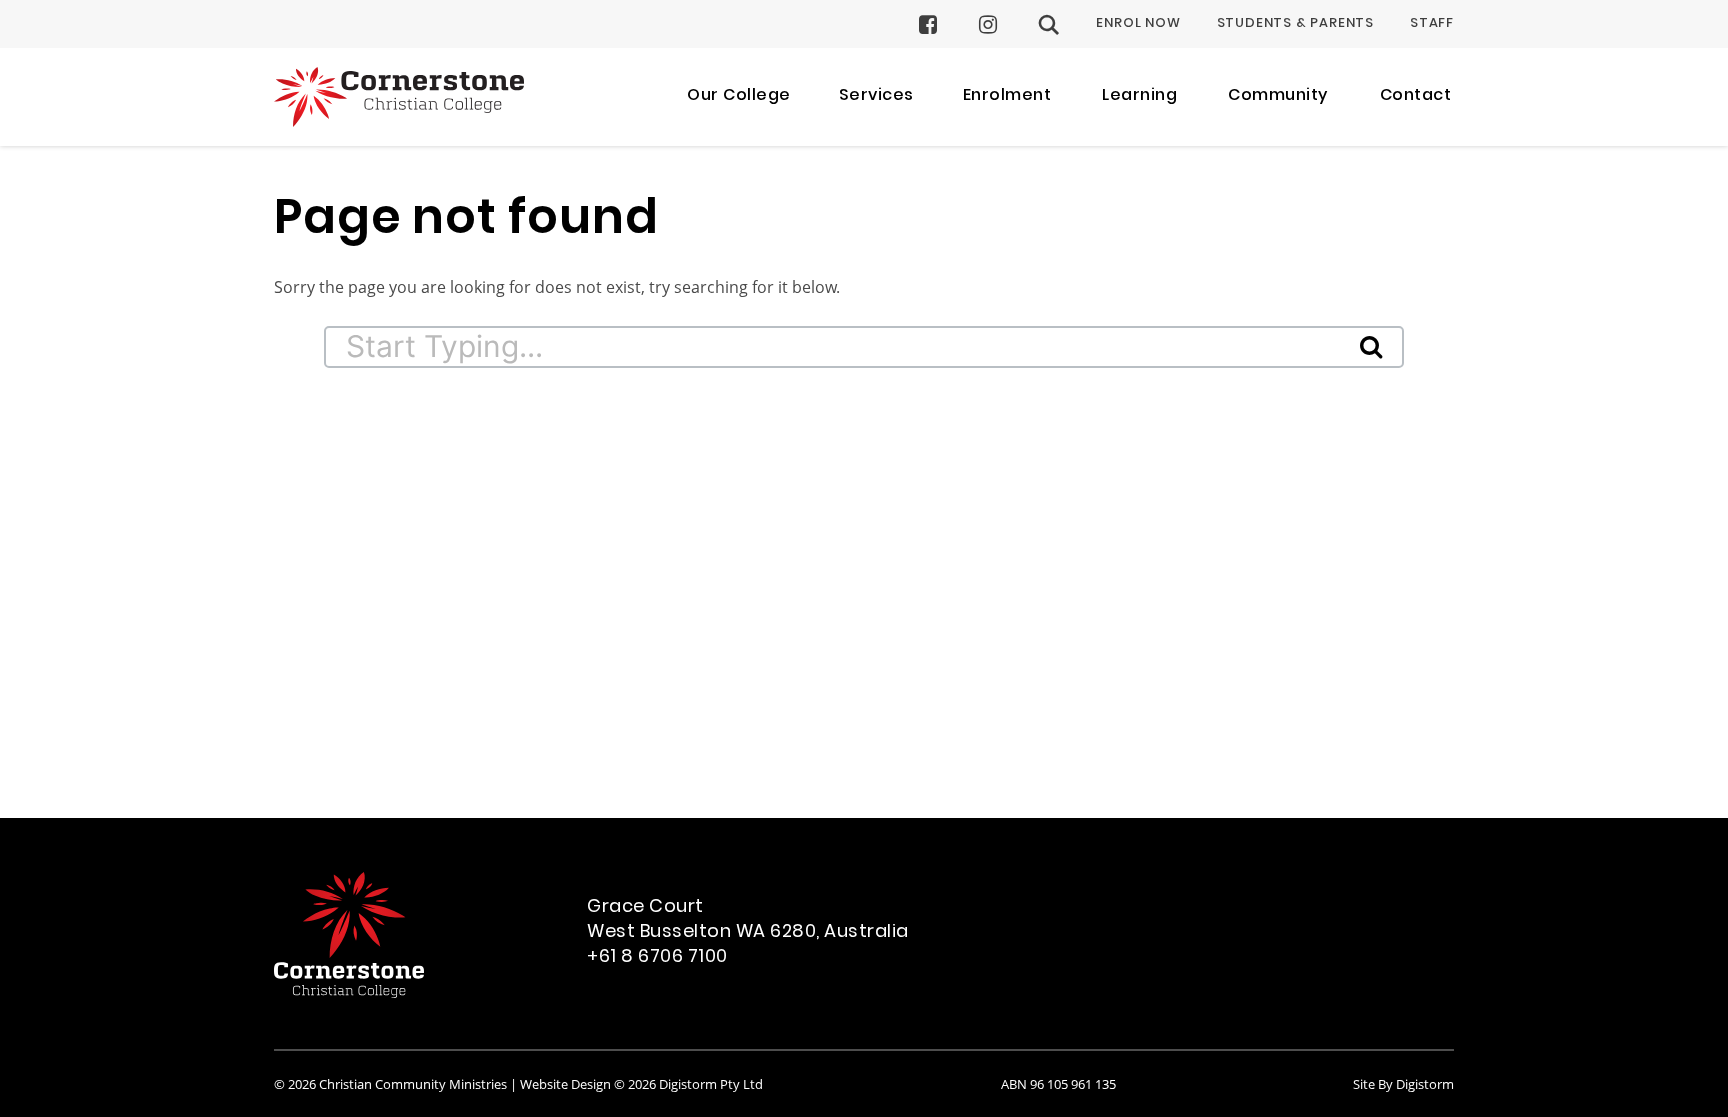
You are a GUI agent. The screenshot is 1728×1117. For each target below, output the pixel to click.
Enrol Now (1138, 24)
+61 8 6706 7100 (657, 957)
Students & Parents (1295, 24)
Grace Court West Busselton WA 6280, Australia (748, 920)
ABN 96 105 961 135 (1058, 1084)
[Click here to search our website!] (1049, 24)
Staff (1432, 24)
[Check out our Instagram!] (988, 24)
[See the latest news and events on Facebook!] (928, 24)
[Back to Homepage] (399, 97)
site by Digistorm (1403, 1084)
